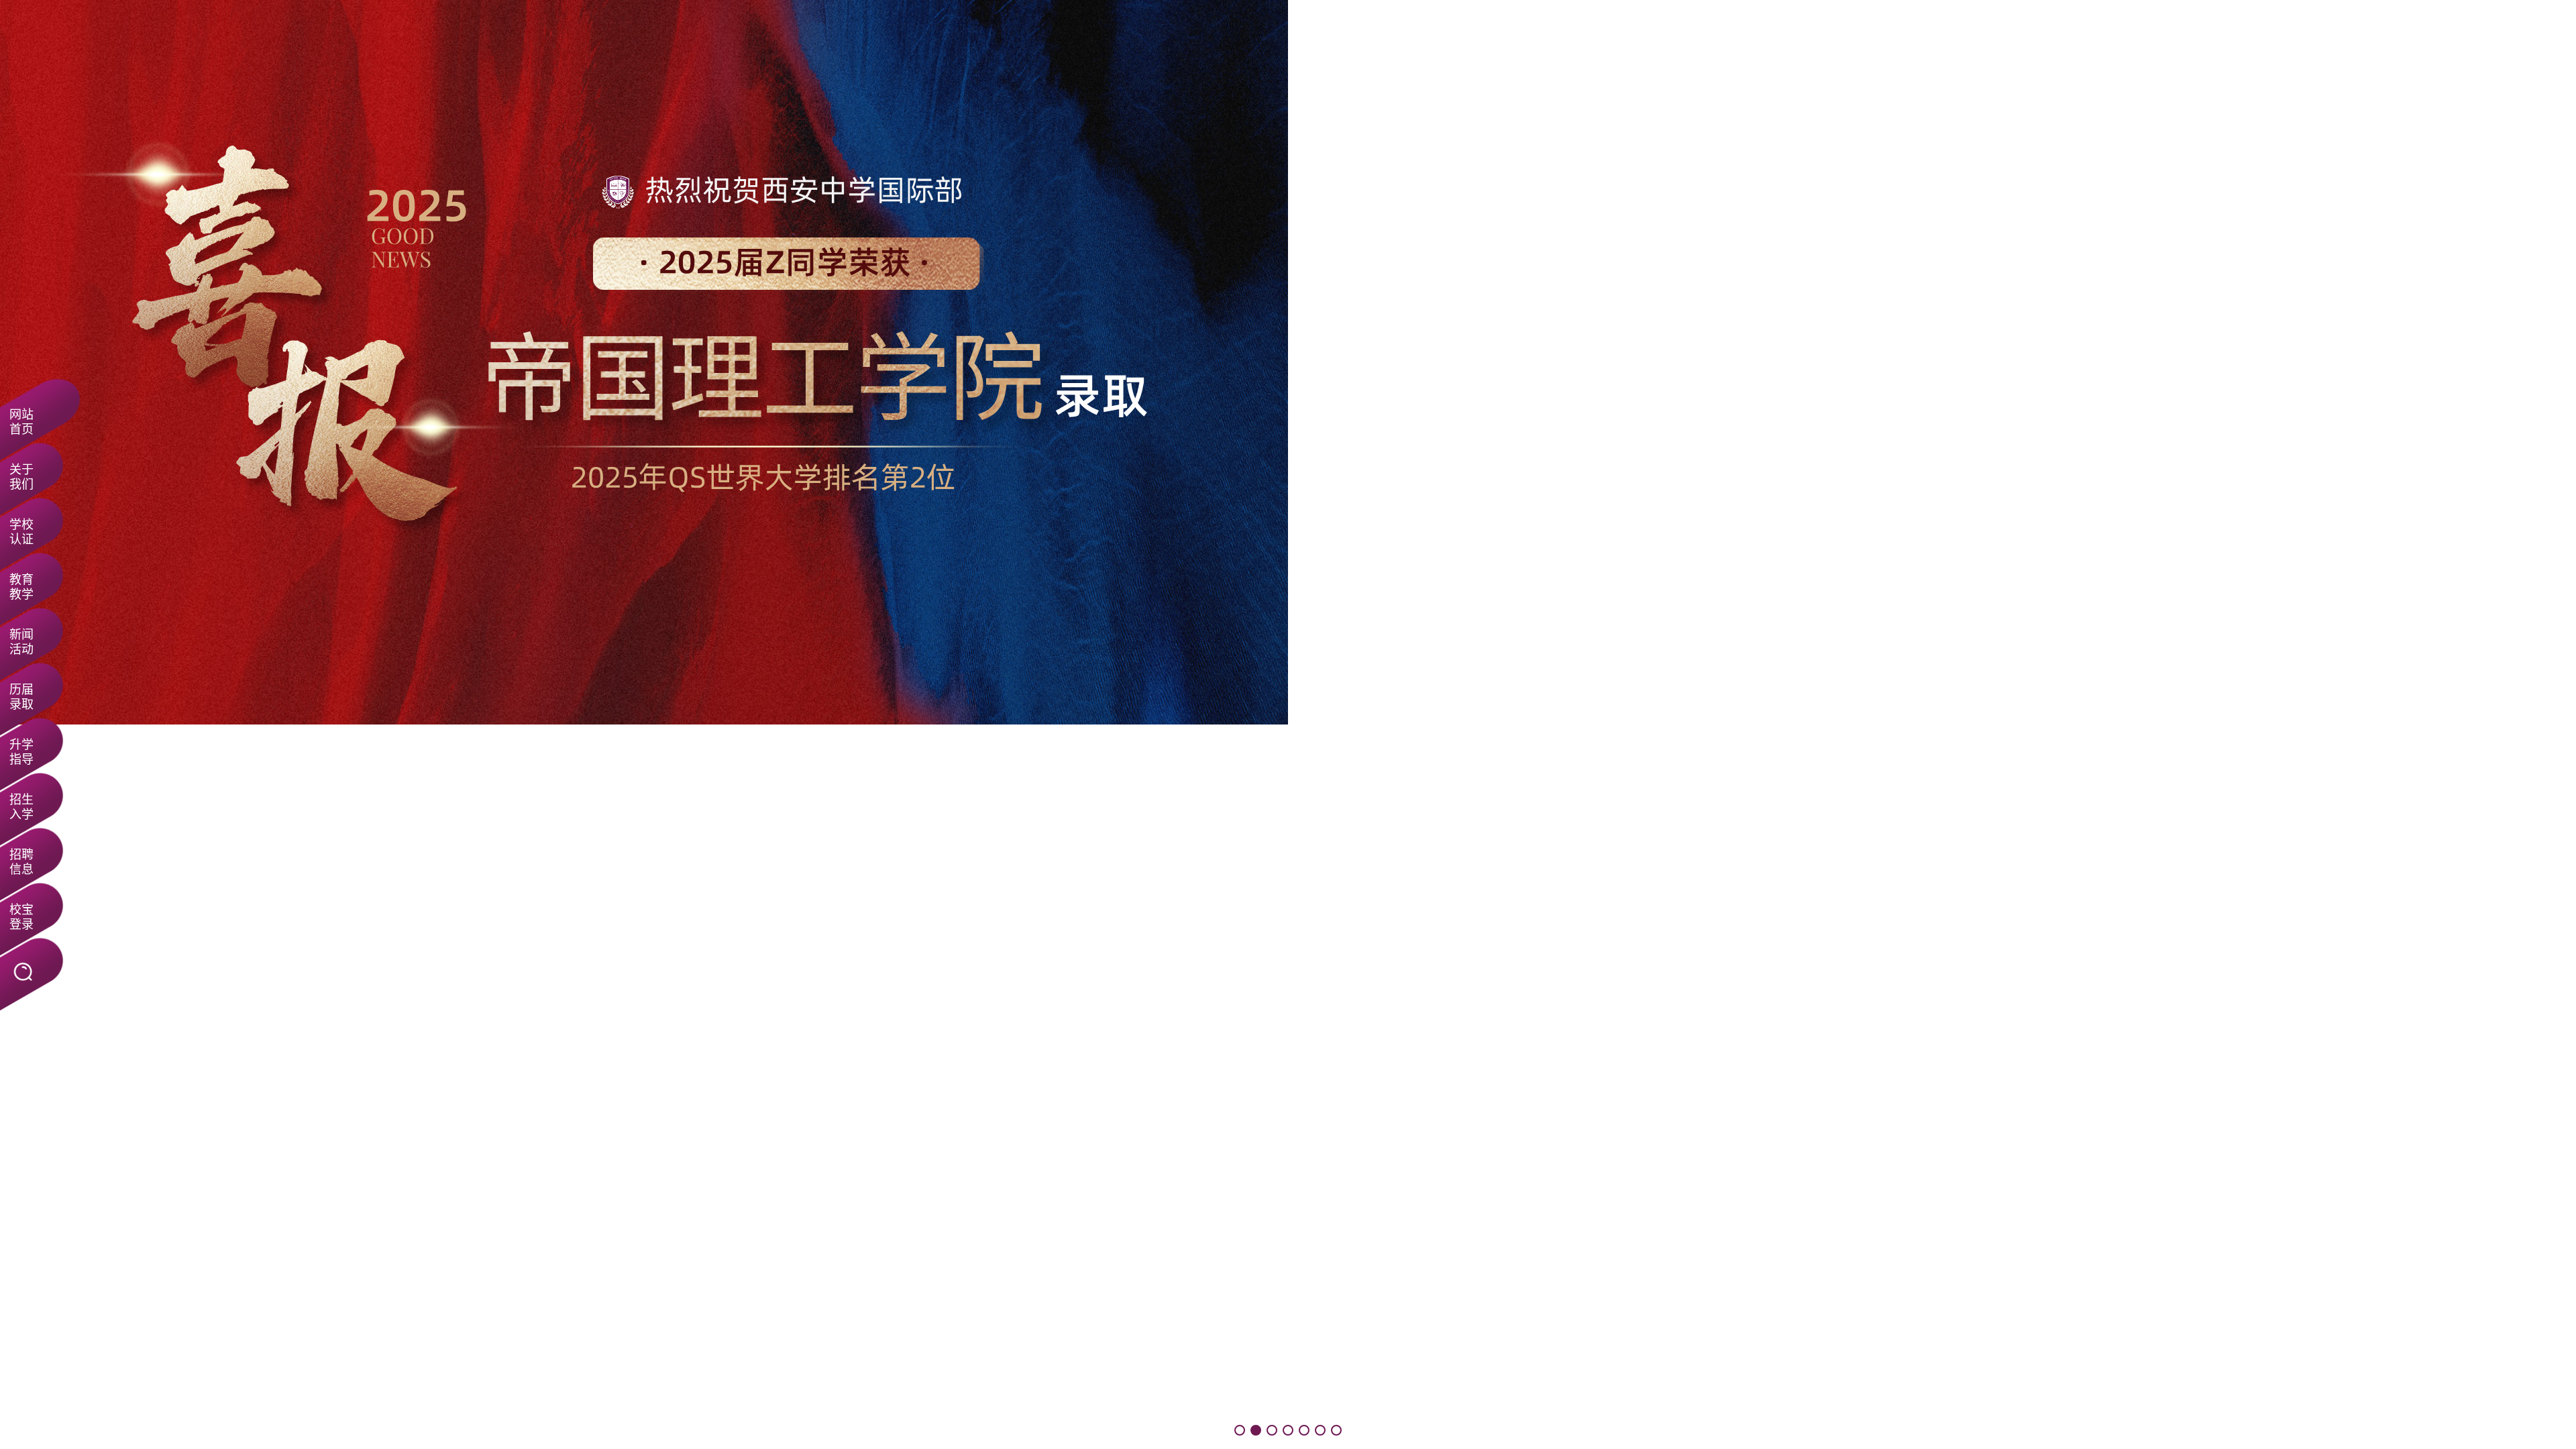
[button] (1240, 1430)
